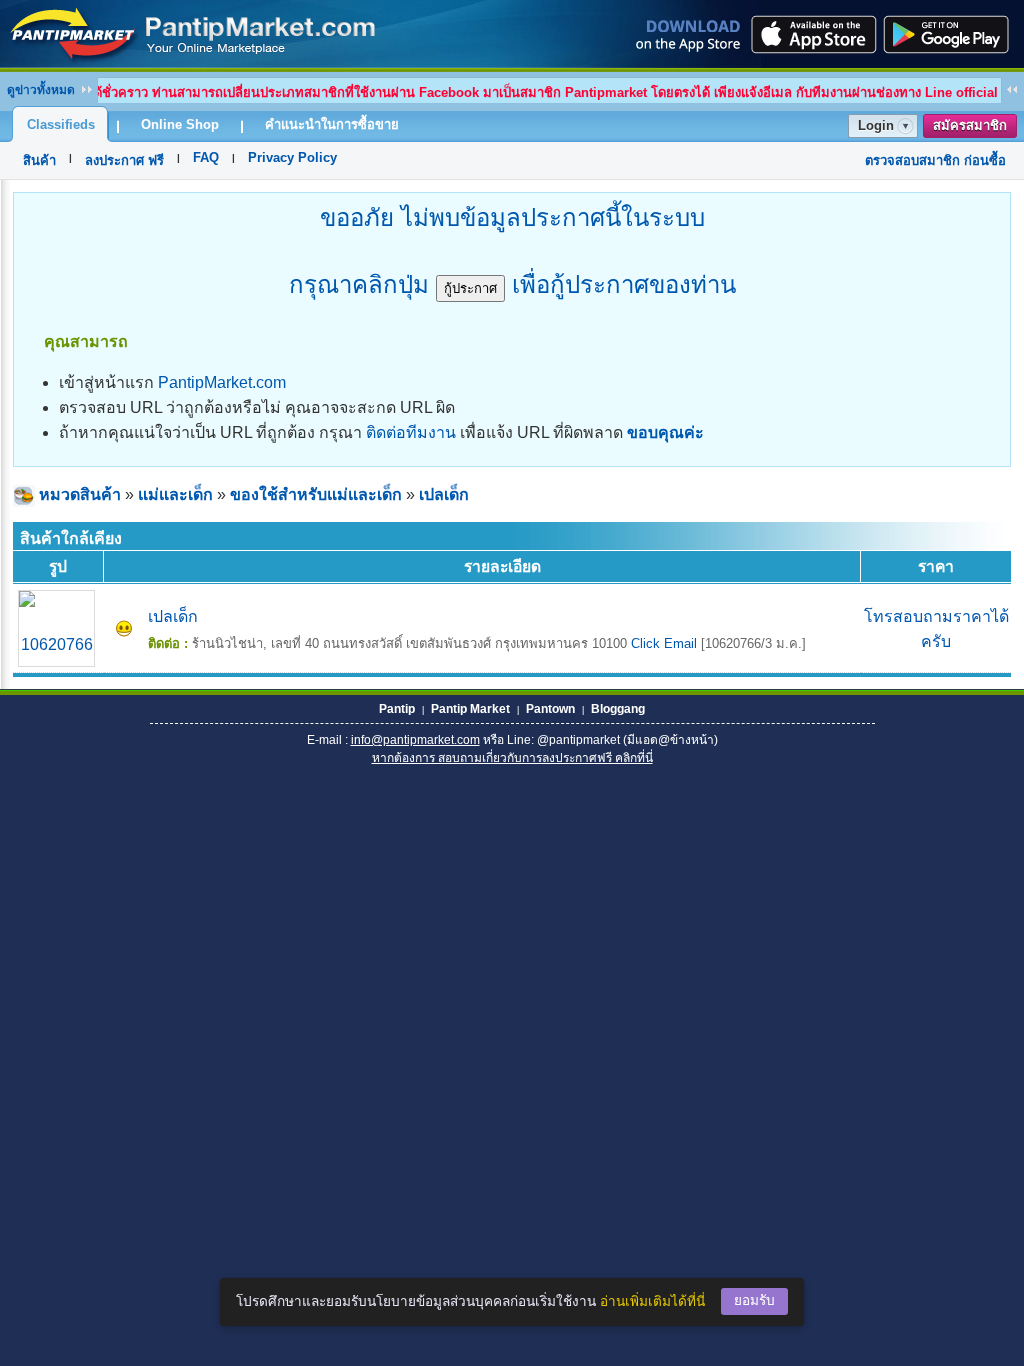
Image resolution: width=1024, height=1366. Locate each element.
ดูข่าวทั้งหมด (41, 90)
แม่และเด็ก (175, 494)
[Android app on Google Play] (952, 34)
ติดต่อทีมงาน (411, 432)
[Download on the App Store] (812, 34)
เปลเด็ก (444, 494)
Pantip (397, 709)
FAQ (206, 157)
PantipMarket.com (222, 382)
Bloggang (618, 709)
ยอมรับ (754, 1300)
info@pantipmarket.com (415, 740)
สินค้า (39, 160)
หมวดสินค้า (80, 494)
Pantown (550, 709)
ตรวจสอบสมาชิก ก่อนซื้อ (935, 160)
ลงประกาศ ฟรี (124, 160)
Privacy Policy (292, 157)
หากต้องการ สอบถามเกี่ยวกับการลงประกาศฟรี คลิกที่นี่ (512, 758)
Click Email (664, 643)
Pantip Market (470, 709)
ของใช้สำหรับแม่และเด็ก (316, 494)
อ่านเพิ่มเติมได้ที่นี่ (652, 1301)
